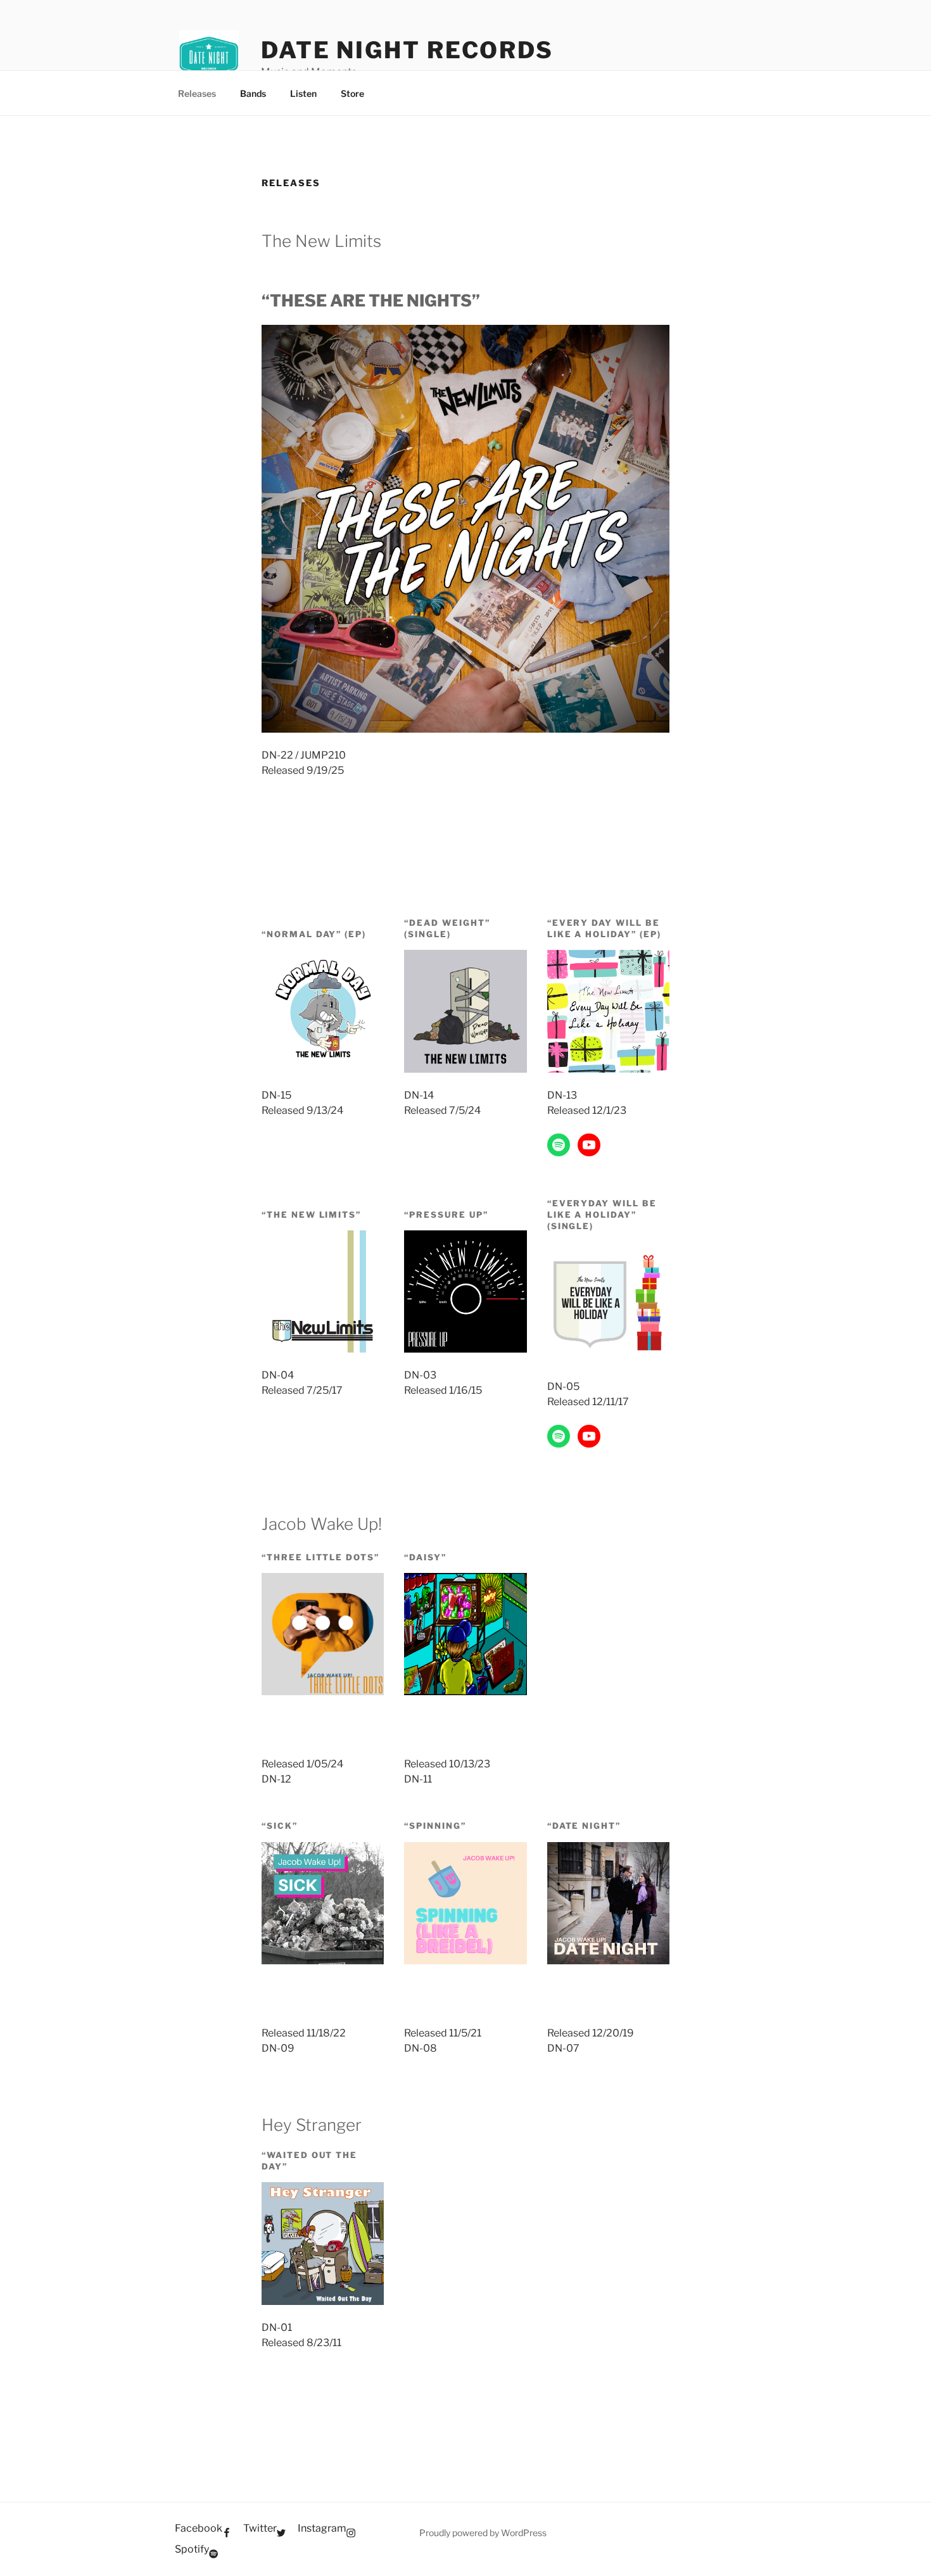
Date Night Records (407, 50)
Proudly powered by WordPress (483, 2533)
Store (352, 93)
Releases (197, 93)
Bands (253, 93)
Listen (303, 93)
